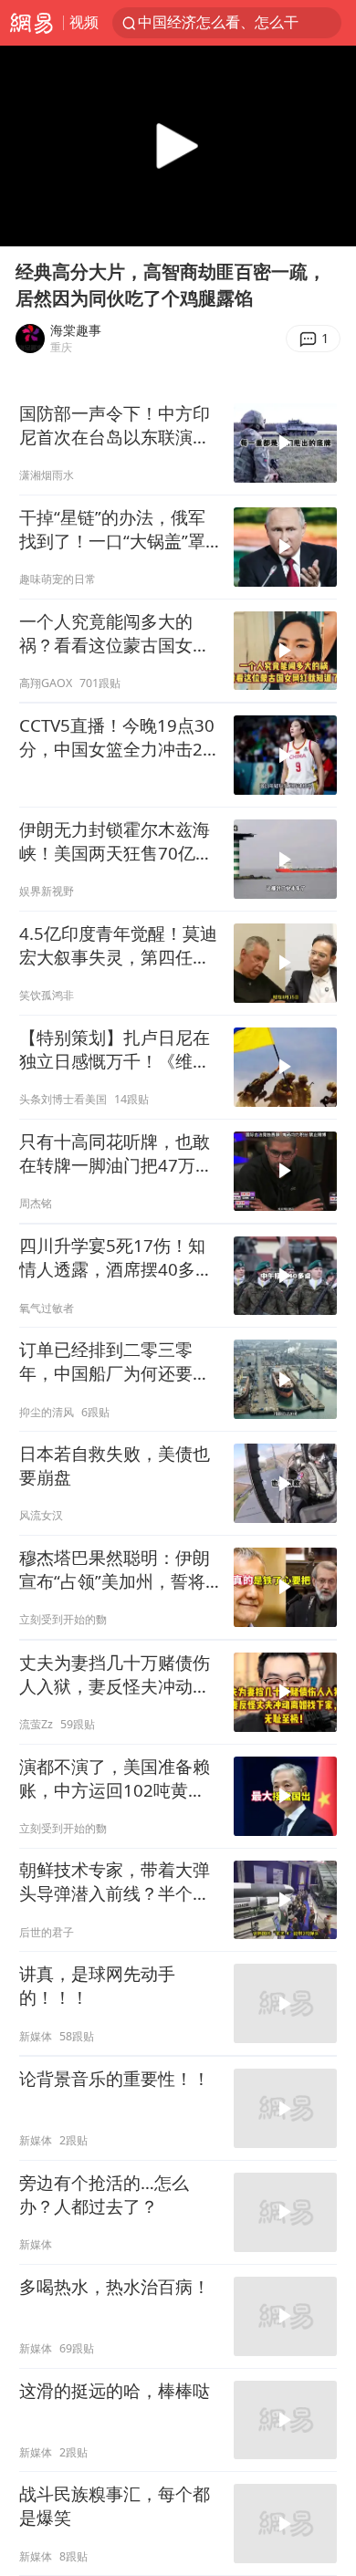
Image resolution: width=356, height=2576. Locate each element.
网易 (31, 23)
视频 (84, 22)
